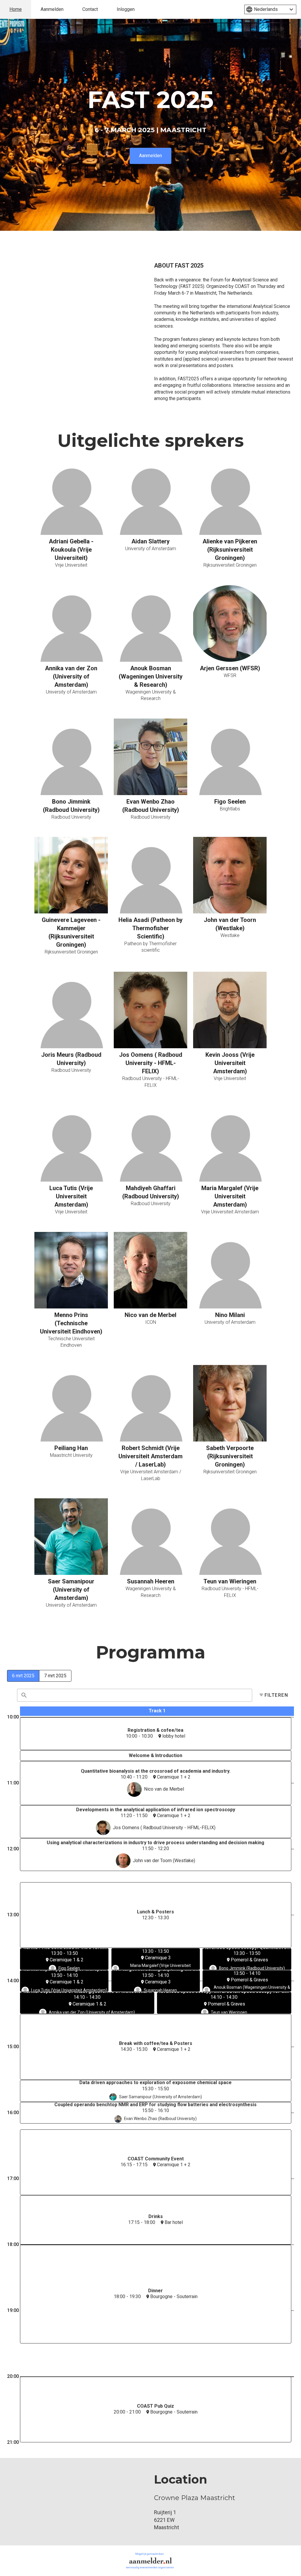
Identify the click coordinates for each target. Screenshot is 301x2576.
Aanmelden (52, 9)
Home (16, 9)
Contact (90, 9)
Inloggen (126, 9)
